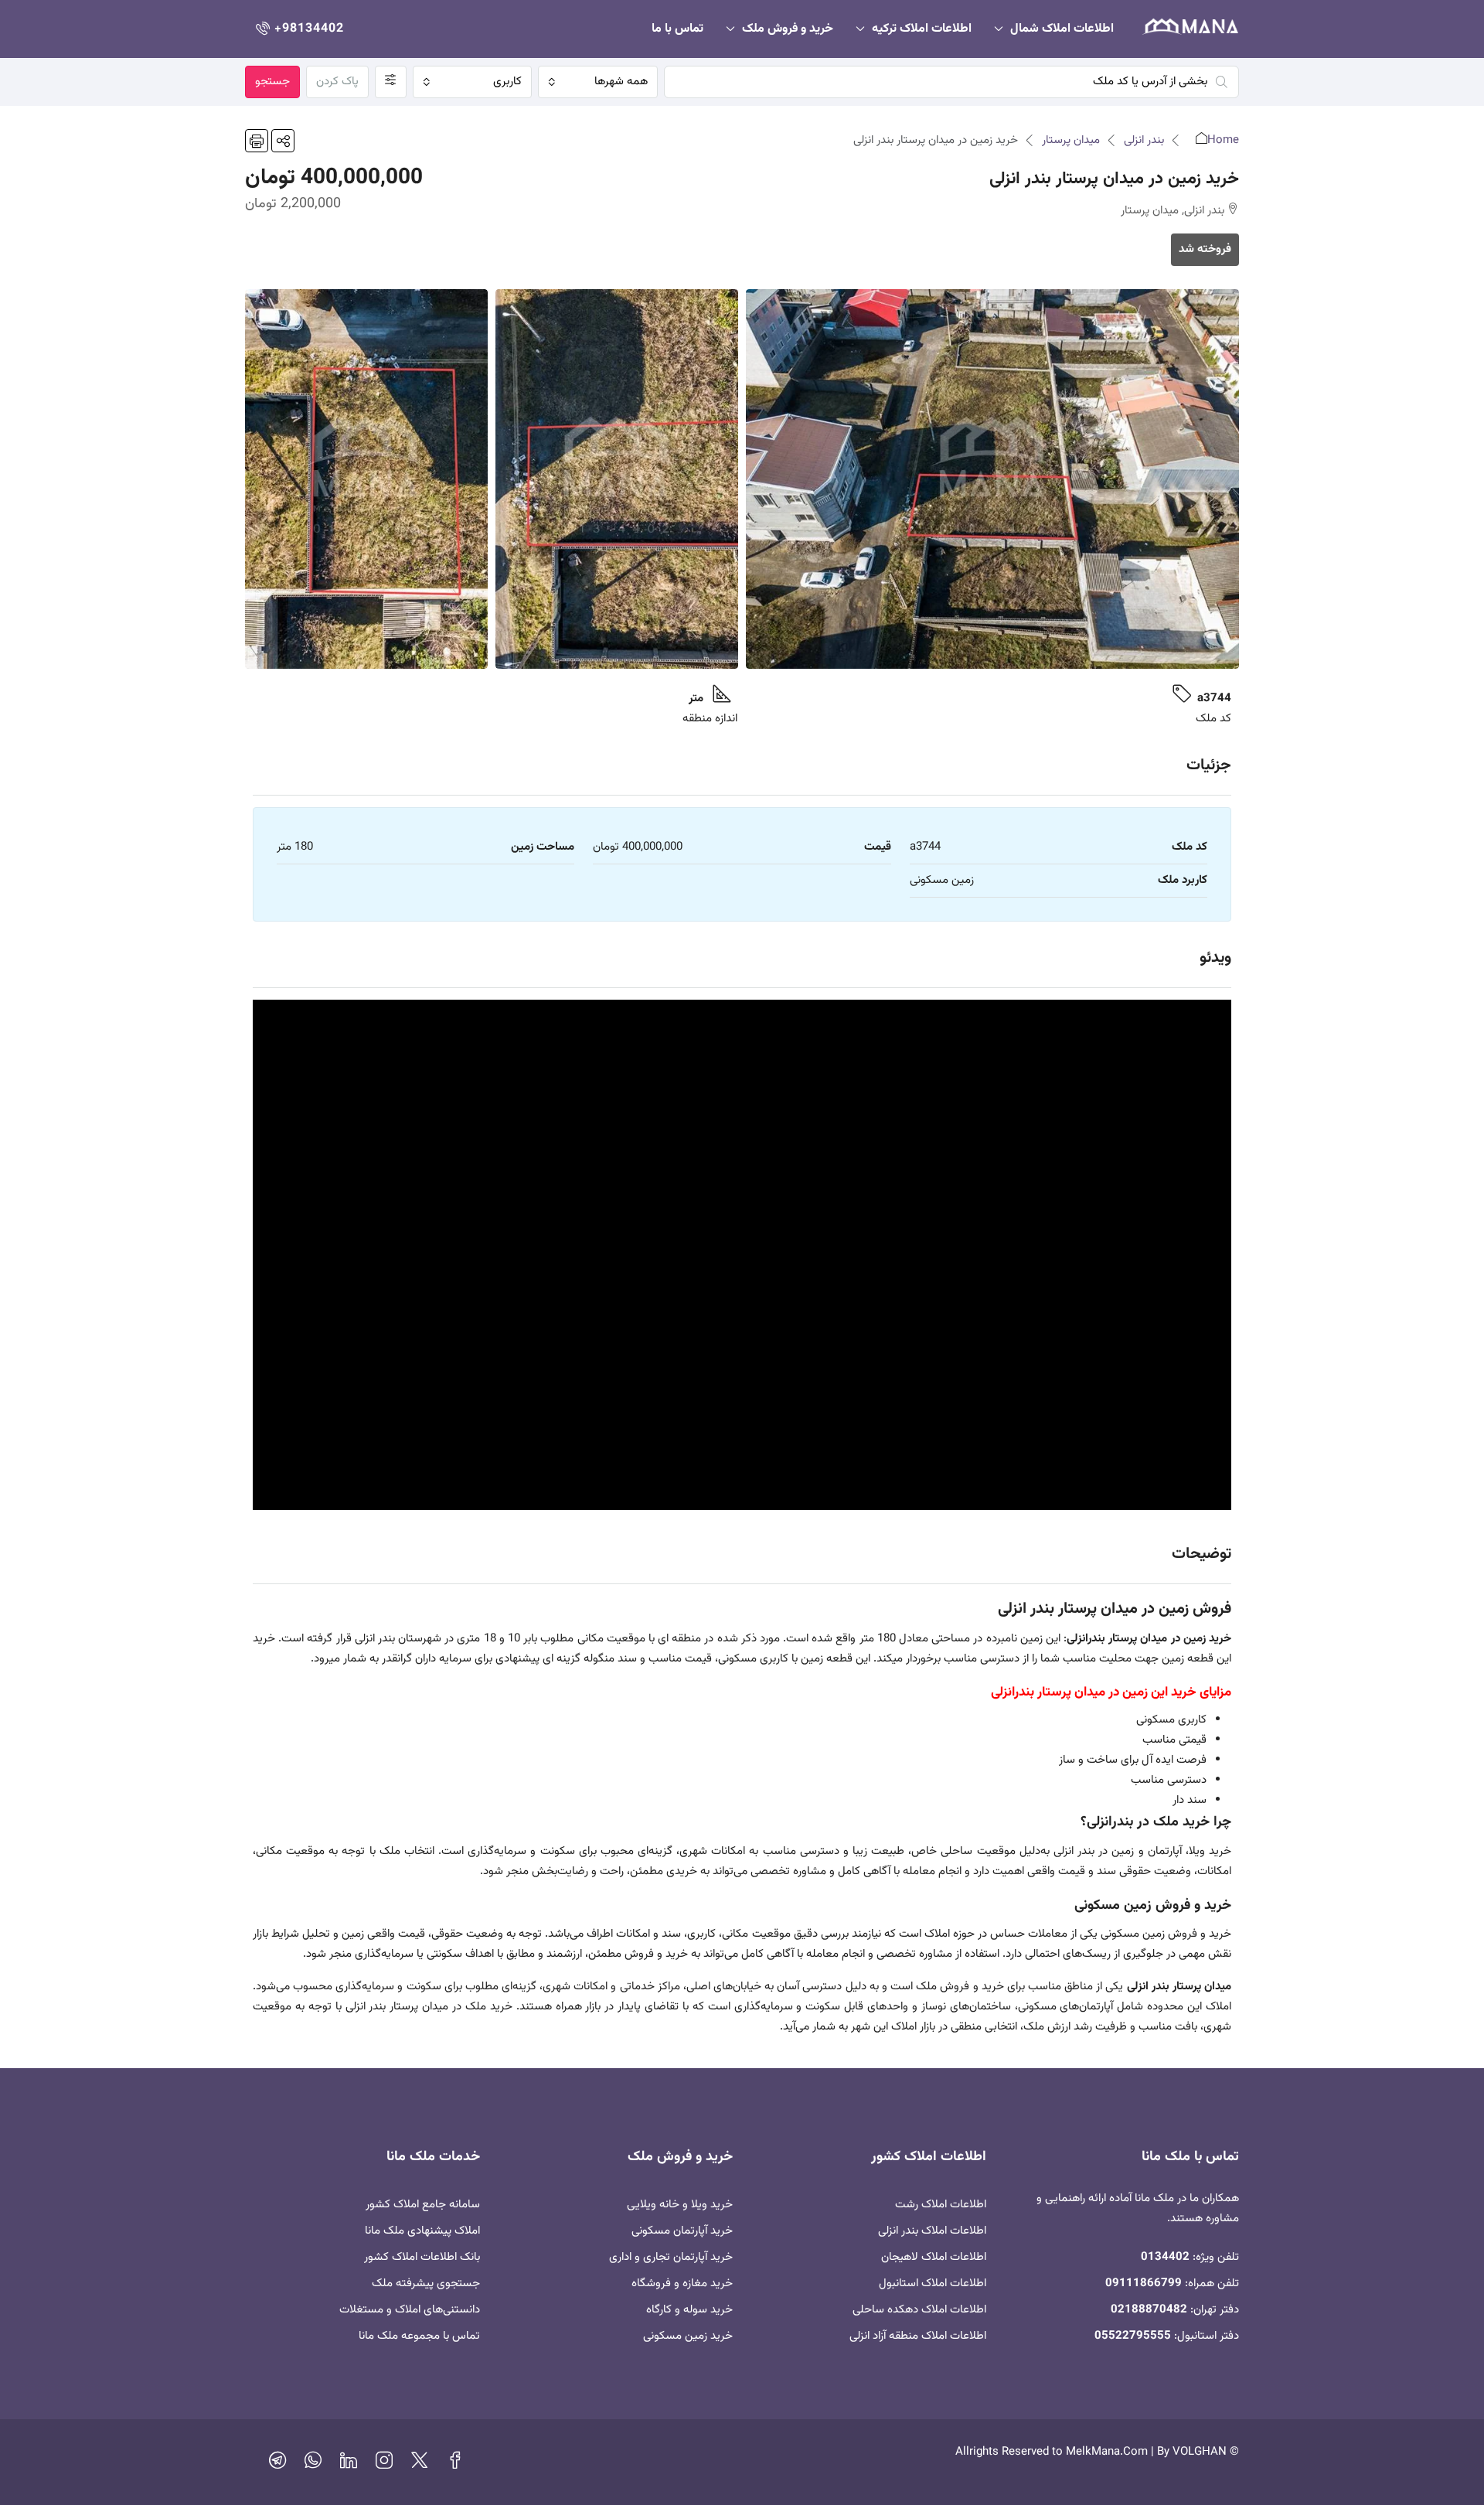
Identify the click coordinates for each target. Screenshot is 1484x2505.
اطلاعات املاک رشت (941, 2205)
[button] (283, 141)
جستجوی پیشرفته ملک (426, 2283)
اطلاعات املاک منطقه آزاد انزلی (918, 2336)
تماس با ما (677, 29)
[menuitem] (298, 29)
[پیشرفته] (391, 82)
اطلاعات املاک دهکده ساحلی (919, 2310)
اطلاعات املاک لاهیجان (934, 2257)
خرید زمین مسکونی (688, 2336)
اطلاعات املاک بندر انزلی (932, 2231)
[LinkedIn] (349, 2464)
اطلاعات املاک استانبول (933, 2283)
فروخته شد (1205, 249)
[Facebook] (455, 2464)
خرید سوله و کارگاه (689, 2310)
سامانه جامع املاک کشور (423, 2205)
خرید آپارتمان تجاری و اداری (671, 2257)
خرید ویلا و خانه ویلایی (680, 2205)
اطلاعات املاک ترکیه (922, 29)
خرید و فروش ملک (788, 29)
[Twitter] (420, 2464)
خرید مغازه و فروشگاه (682, 2283)
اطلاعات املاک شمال (1062, 29)
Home (1223, 140)
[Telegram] (277, 2464)
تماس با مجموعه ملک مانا (419, 2336)
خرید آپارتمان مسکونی (682, 2231)
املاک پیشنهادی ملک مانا (422, 2231)
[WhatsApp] (313, 2464)
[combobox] (597, 82)
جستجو (272, 82)
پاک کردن (337, 82)
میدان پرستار (1071, 140)
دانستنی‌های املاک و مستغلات (410, 2310)
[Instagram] (384, 2464)
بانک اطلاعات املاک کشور (422, 2257)
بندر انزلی (1144, 140)
